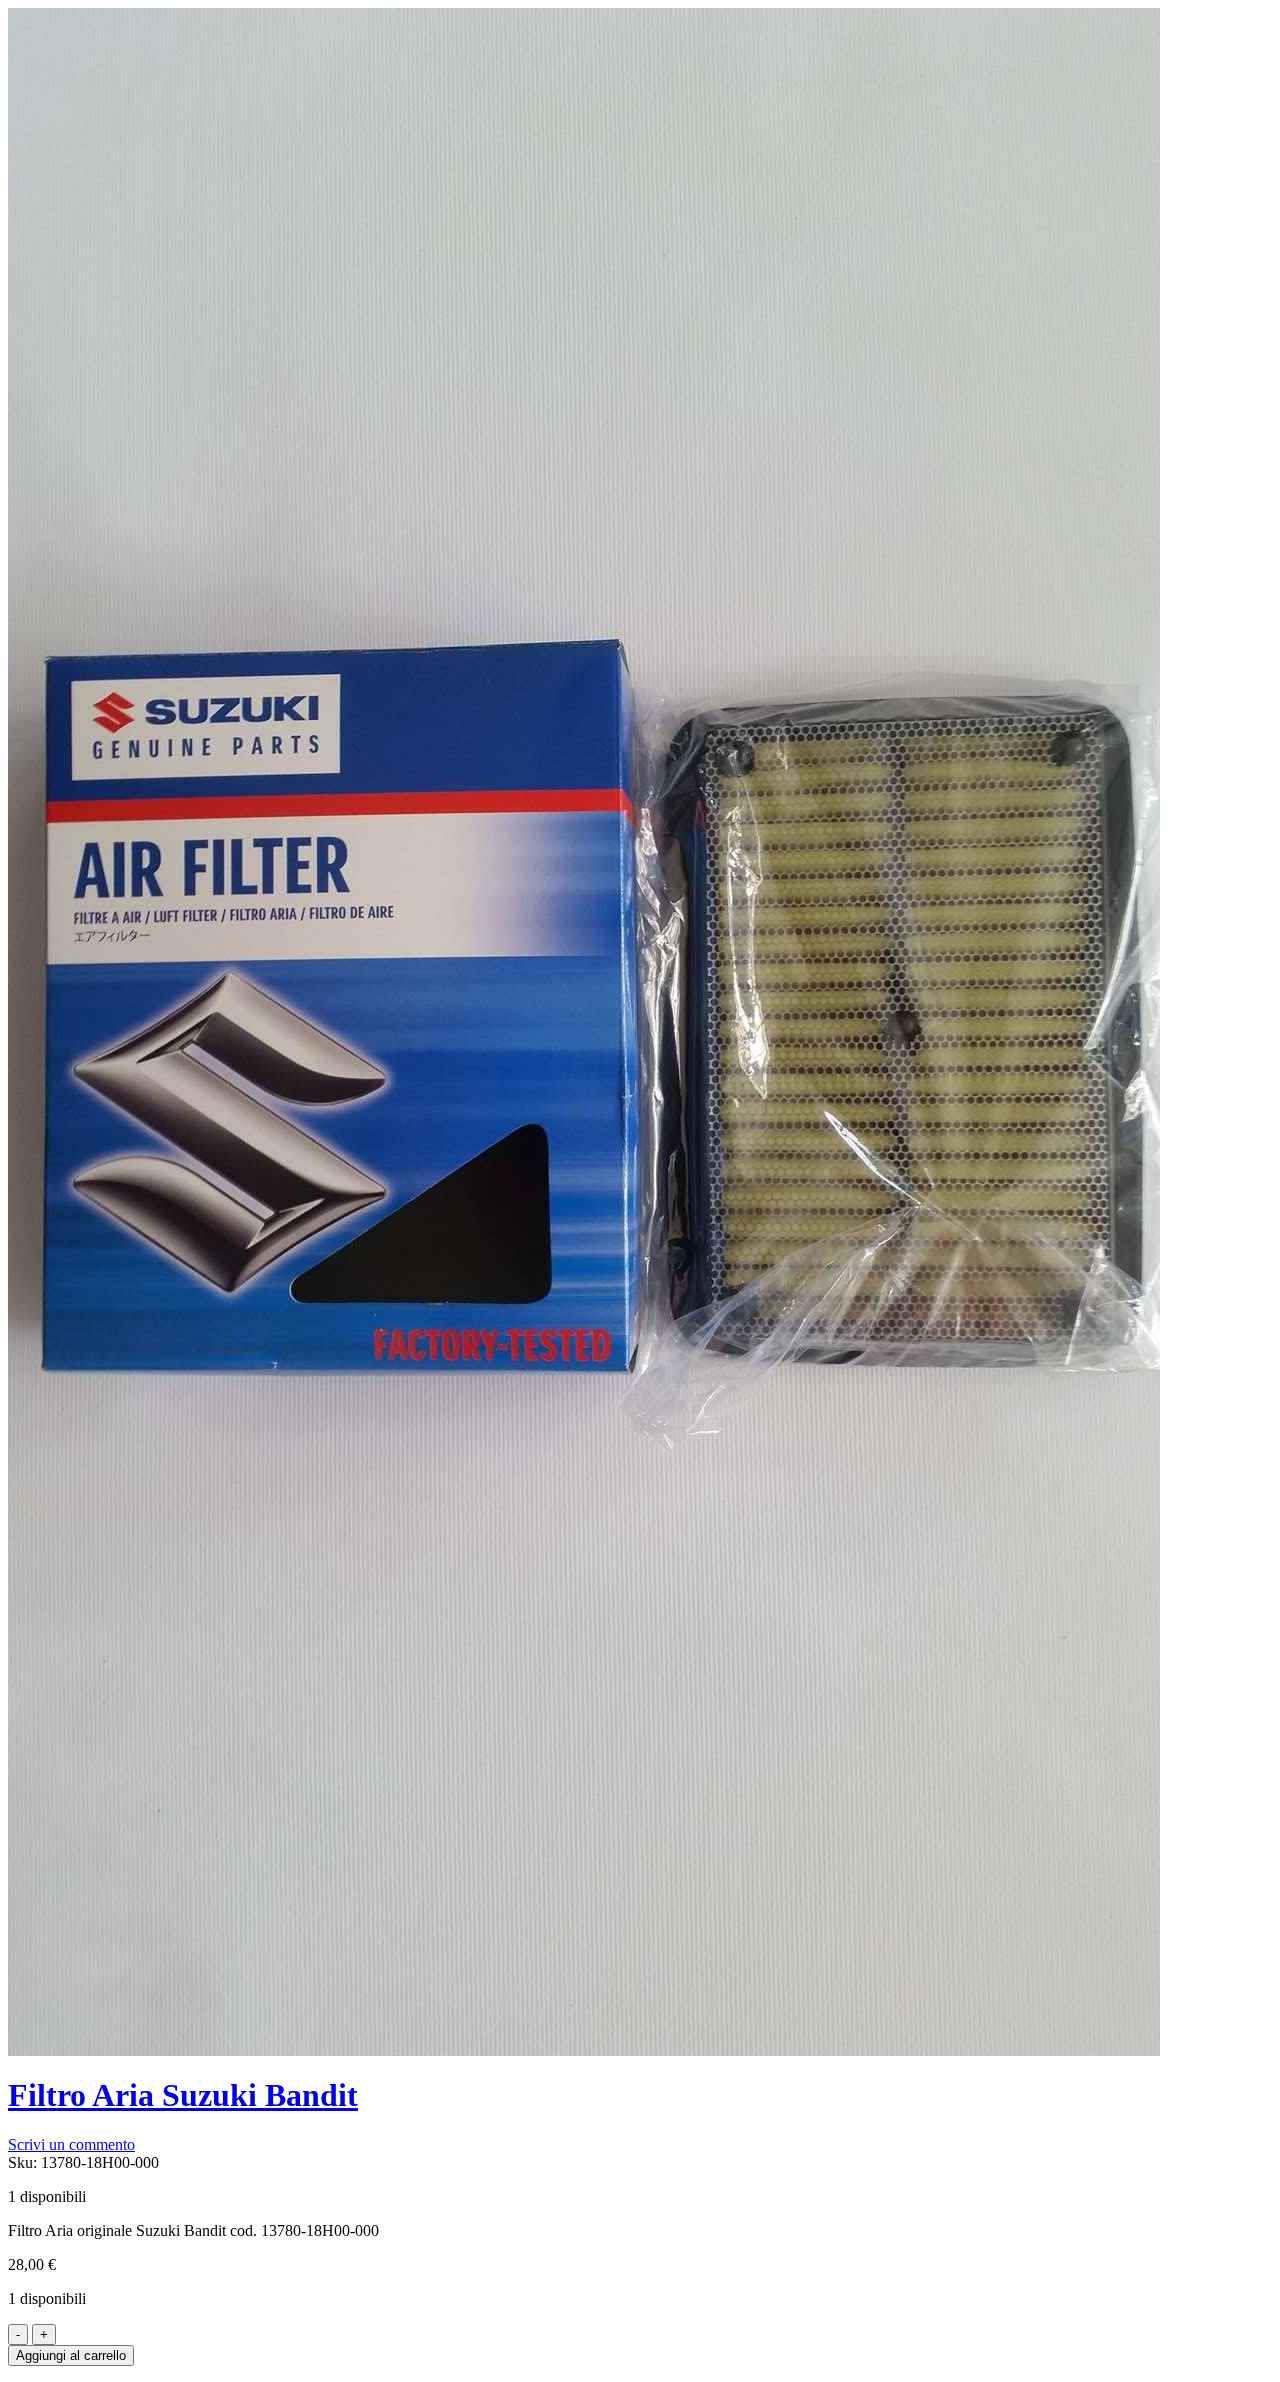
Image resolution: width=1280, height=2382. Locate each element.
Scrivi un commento (71, 2144)
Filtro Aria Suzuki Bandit (183, 2095)
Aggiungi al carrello (71, 2355)
